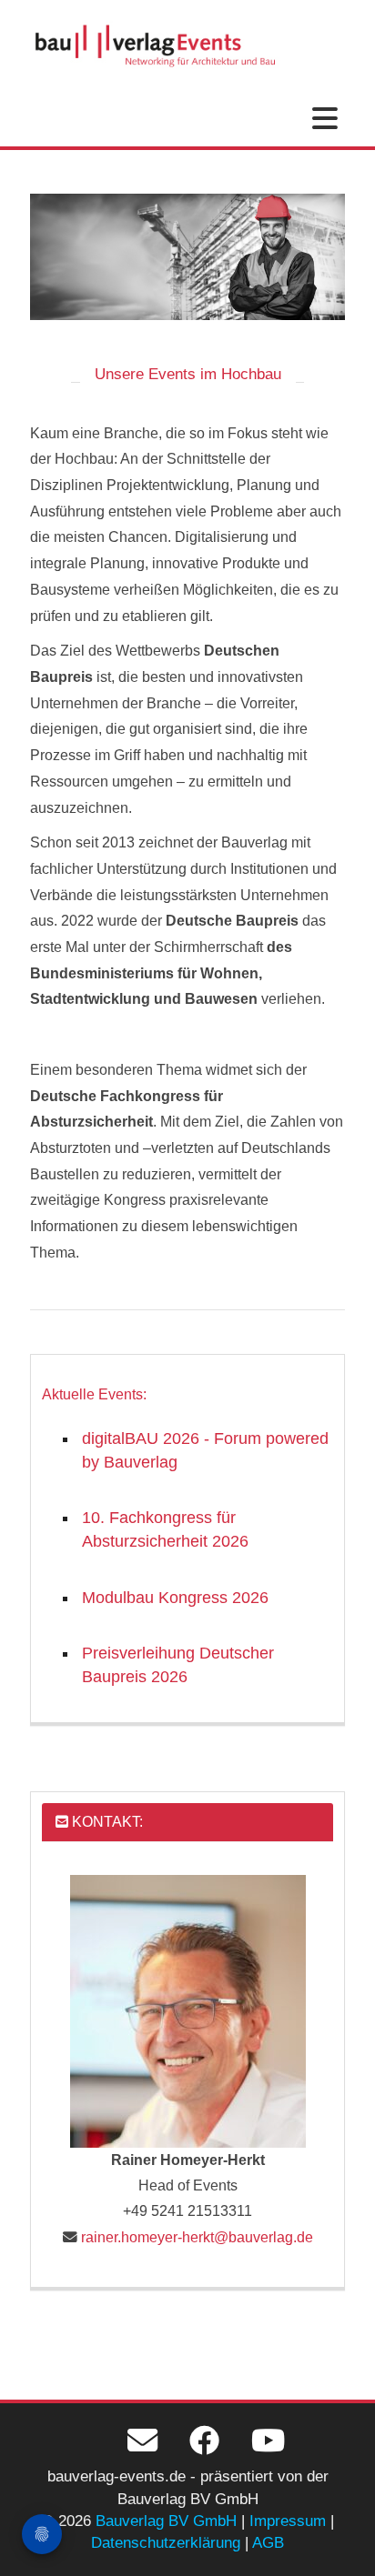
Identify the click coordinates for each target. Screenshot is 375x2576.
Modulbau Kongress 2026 (175, 1598)
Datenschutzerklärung (166, 2543)
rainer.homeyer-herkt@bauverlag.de (197, 2237)
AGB (268, 2543)
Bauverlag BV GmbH (166, 2521)
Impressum (288, 2521)
